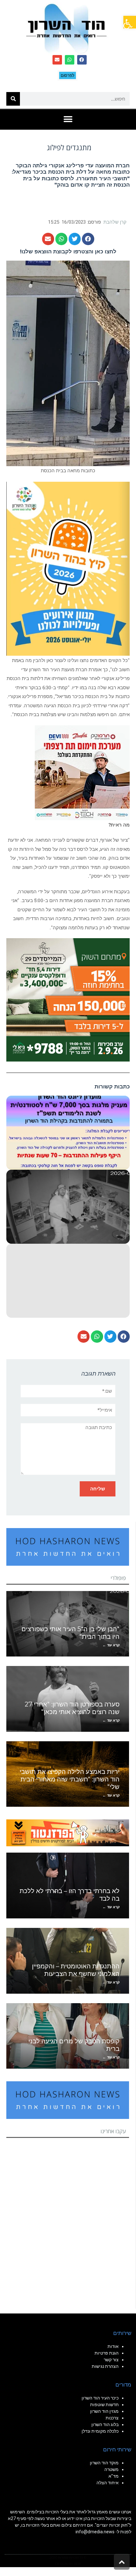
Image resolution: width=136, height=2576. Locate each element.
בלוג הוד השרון (105, 2424)
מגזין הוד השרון (104, 2411)
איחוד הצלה (108, 2483)
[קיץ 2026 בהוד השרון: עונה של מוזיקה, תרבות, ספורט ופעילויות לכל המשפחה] (68, 568)
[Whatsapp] (70, 60)
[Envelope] (57, 60)
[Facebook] (82, 60)
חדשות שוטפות (104, 2405)
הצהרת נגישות (105, 2366)
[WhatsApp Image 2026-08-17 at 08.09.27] (68, 999)
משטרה (111, 2469)
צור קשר (111, 2360)
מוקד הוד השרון (104, 2463)
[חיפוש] (13, 99)
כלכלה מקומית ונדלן (100, 2431)
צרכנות (112, 2418)
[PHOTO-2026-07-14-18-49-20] (82, 772)
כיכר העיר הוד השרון (100, 2398)
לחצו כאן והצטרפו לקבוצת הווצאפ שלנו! (68, 251)
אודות (113, 2346)
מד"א (114, 2476)
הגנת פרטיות (107, 2353)
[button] (130, 22)
